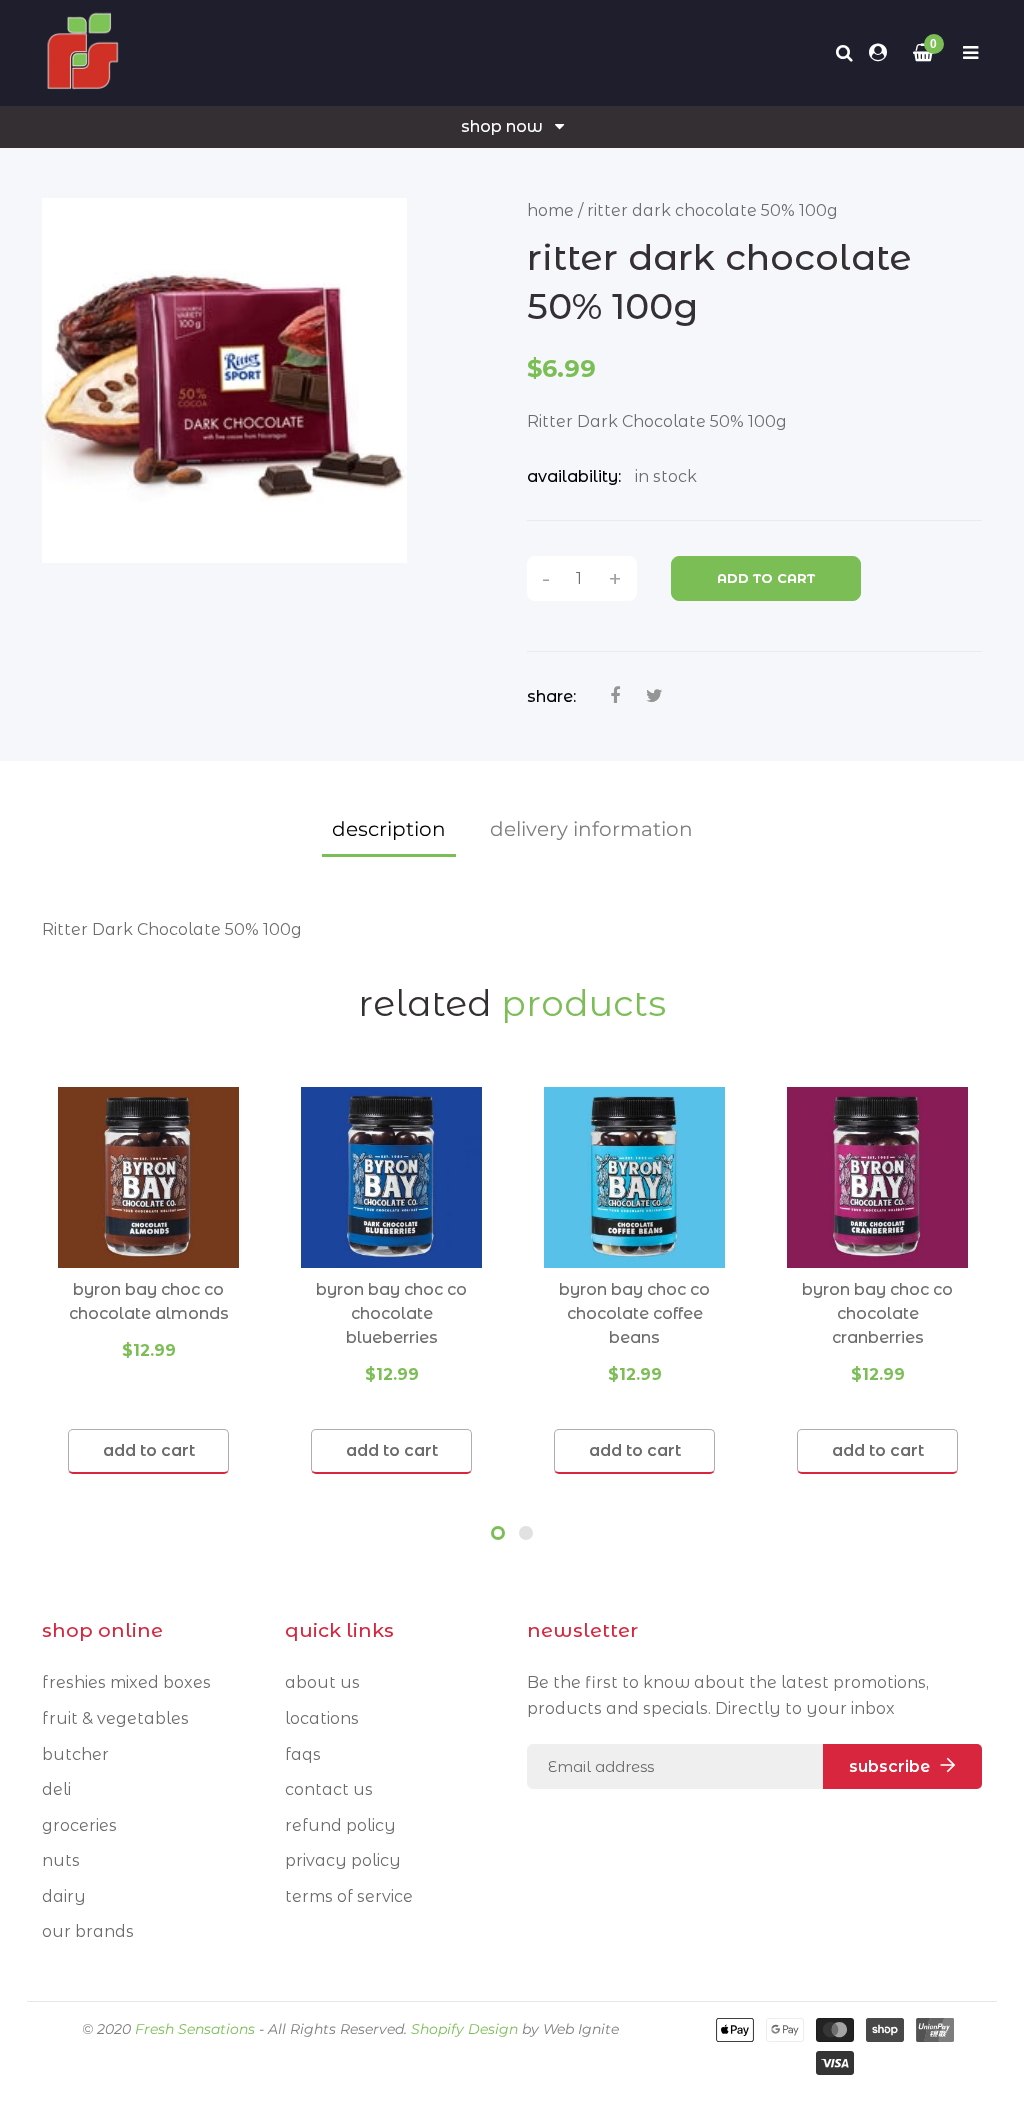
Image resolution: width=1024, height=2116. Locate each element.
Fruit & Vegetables (115, 1718)
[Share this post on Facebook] (615, 696)
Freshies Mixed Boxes (126, 1682)
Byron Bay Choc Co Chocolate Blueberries (391, 1313)
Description (389, 829)
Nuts (61, 1860)
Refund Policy (340, 1825)
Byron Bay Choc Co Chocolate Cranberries (877, 1313)
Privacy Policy (343, 1860)
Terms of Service (349, 1896)
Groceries (79, 1825)
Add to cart (766, 578)
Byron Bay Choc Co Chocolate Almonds (149, 1301)
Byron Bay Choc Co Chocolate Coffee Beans (634, 1313)
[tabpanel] (148, 1280)
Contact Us (329, 1789)
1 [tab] (498, 1533)
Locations (322, 1718)
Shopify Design (464, 2029)
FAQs (303, 1754)
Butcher (75, 1754)
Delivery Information (591, 829)
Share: (551, 696)
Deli (56, 1789)
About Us (322, 1682)
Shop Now (502, 126)
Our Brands (88, 1931)
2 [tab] (526, 1533)
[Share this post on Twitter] (654, 696)
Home (550, 210)
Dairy (64, 1896)
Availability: (574, 476)
